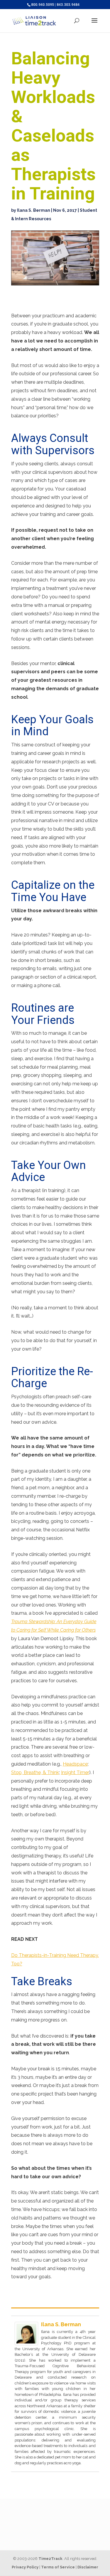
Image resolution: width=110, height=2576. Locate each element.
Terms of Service (58, 2567)
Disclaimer (88, 2567)
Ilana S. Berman (34, 210)
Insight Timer (75, 1772)
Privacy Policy (25, 2567)
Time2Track (50, 2559)
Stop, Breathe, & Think (35, 1772)
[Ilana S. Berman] (26, 2341)
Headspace (75, 1764)
